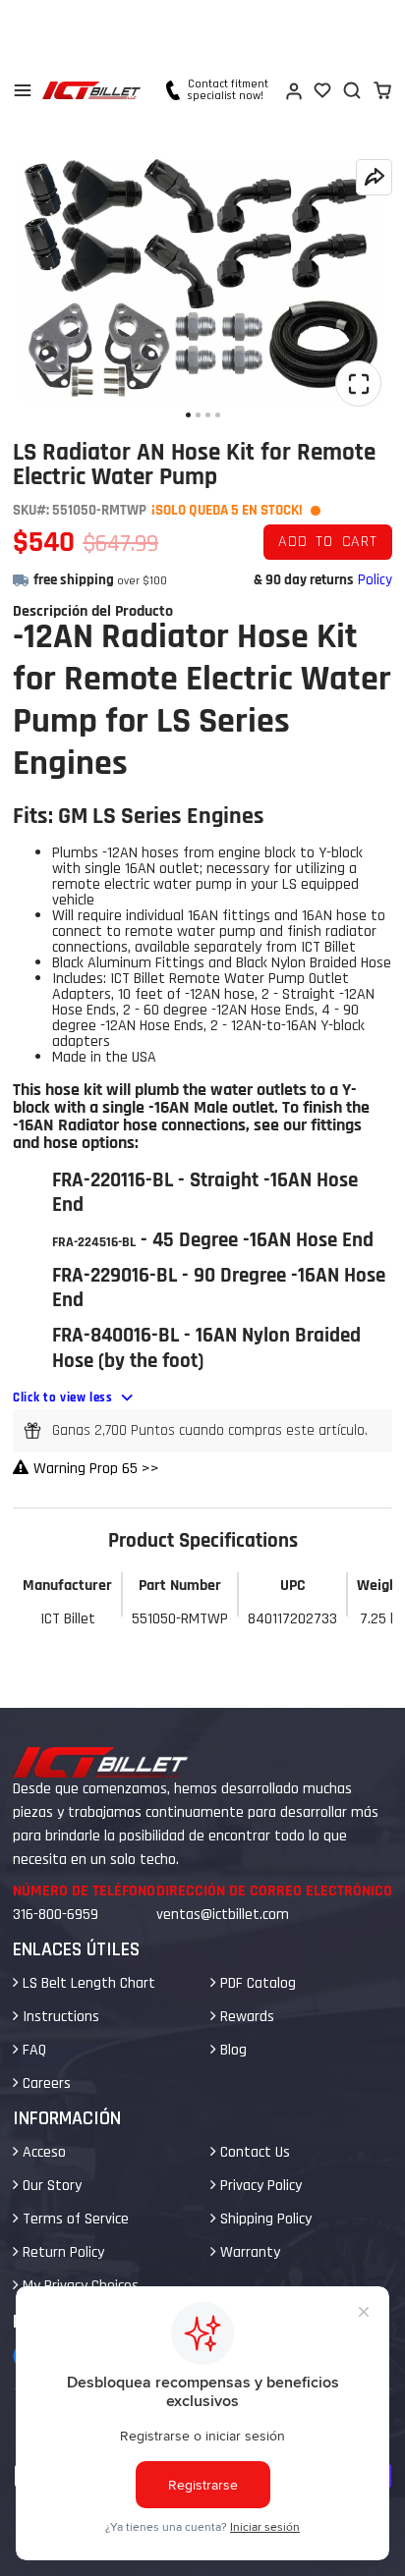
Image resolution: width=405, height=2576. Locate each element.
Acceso (42, 2152)
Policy (375, 580)
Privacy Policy (259, 2186)
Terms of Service (74, 2219)
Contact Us (253, 2152)
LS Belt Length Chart (87, 1983)
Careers (45, 2083)
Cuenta (293, 90)
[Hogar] (91, 90)
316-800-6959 (56, 1915)
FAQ (32, 2050)
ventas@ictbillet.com (223, 1915)
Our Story (50, 2186)
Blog (231, 2050)
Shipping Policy (264, 2219)
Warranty (248, 2252)
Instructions (59, 2017)
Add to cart (328, 542)
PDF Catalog (256, 1983)
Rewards (245, 2017)
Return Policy (61, 2252)
